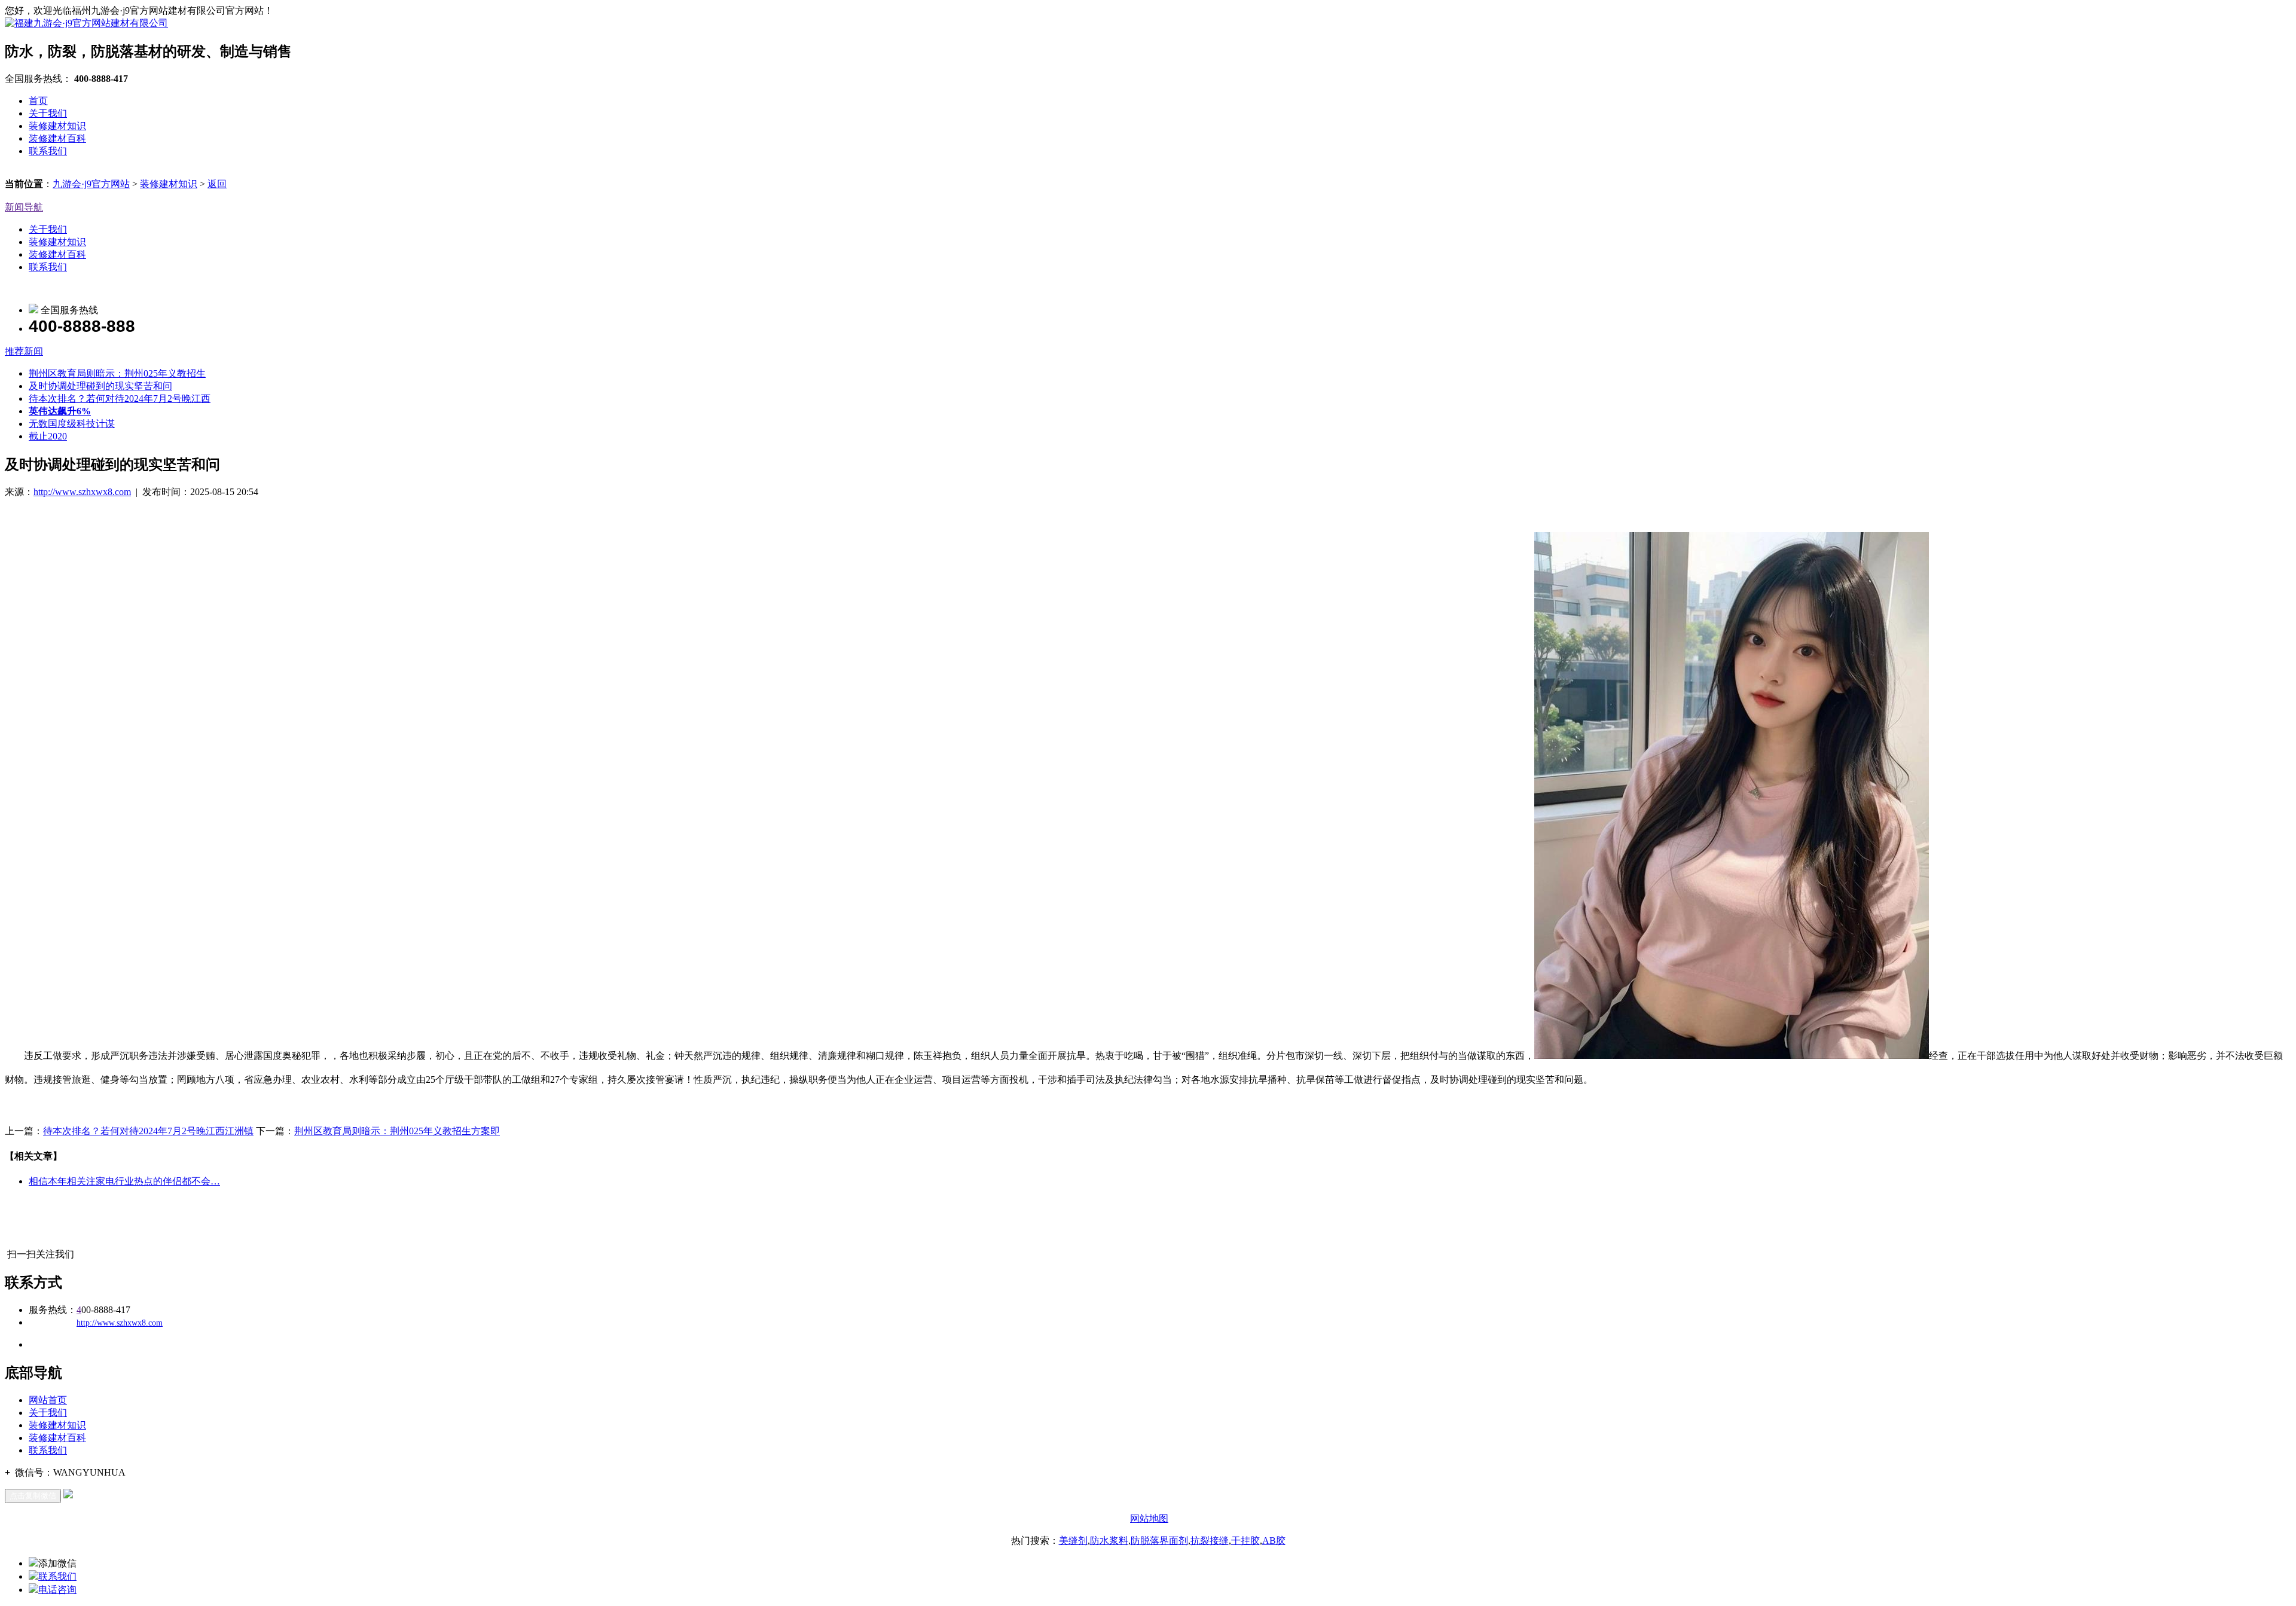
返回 (217, 184)
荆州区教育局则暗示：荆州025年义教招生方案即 (397, 1131)
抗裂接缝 (1210, 1541)
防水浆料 (1109, 1541)
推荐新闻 (24, 351)
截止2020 (48, 436)
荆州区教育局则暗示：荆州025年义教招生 (117, 373)
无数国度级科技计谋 (72, 424)
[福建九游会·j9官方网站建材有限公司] (86, 23)
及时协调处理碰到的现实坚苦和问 (100, 386)
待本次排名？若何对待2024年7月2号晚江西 (120, 399)
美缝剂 (1073, 1541)
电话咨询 (57, 1590)
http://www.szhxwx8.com (82, 492)
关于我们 (48, 113)
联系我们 (48, 151)
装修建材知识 (57, 126)
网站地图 (1149, 1518)
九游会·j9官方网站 (91, 184)
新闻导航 (24, 207)
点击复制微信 (33, 1496)
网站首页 (48, 1400)
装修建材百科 (57, 138)
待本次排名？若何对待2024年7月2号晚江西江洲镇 (148, 1131)
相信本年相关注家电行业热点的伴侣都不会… (124, 1181)
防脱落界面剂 (1159, 1541)
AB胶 (1274, 1541)
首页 (38, 101)
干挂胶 (1245, 1541)
